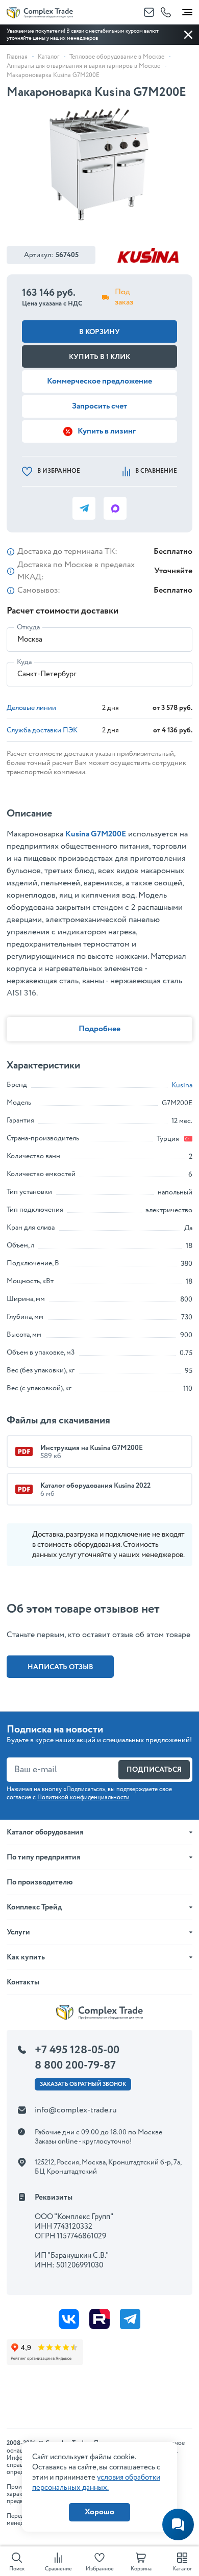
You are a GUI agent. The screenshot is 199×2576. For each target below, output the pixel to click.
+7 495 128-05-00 (77, 2050)
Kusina (182, 1085)
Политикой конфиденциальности (83, 1797)
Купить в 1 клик (99, 357)
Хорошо (99, 2512)
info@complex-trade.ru (76, 2110)
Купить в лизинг (107, 431)
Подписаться (154, 1770)
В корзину (99, 332)
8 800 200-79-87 (75, 2065)
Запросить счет (99, 406)
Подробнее (99, 1029)
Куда (24, 662)
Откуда (28, 627)
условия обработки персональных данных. (96, 2483)
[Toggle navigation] (187, 10)
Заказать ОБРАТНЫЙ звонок (83, 2084)
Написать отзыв (60, 1667)
